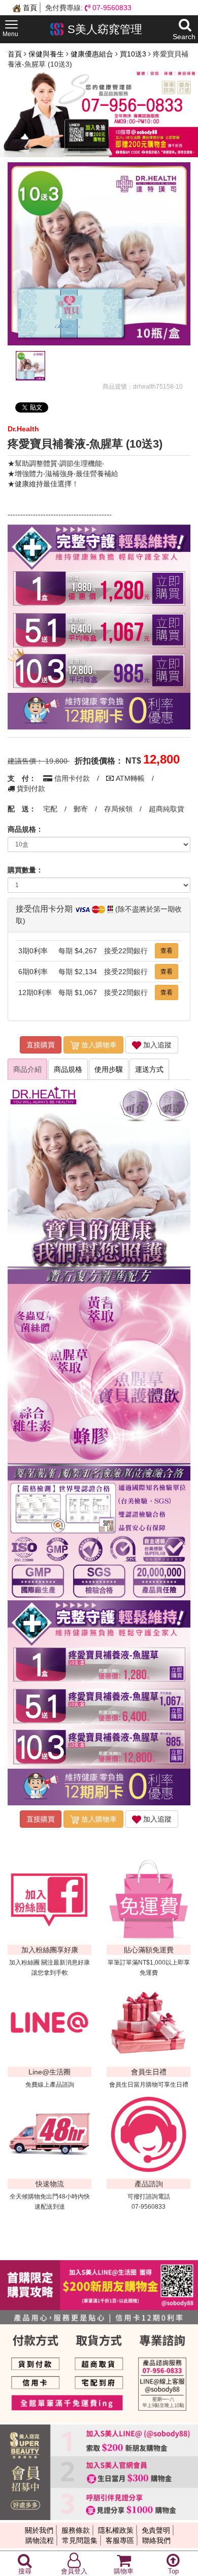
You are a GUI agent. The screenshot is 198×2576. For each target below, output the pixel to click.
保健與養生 (47, 54)
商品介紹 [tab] (27, 1069)
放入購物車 (98, 1045)
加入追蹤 (156, 1045)
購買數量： (25, 870)
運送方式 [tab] (149, 1069)
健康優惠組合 (93, 54)
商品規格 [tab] (68, 1069)
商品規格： (25, 829)
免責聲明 (156, 2530)
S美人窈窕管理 (103, 29)
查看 (167, 951)
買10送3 (134, 54)
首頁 (29, 8)
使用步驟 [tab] (109, 1069)
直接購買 (41, 1045)
